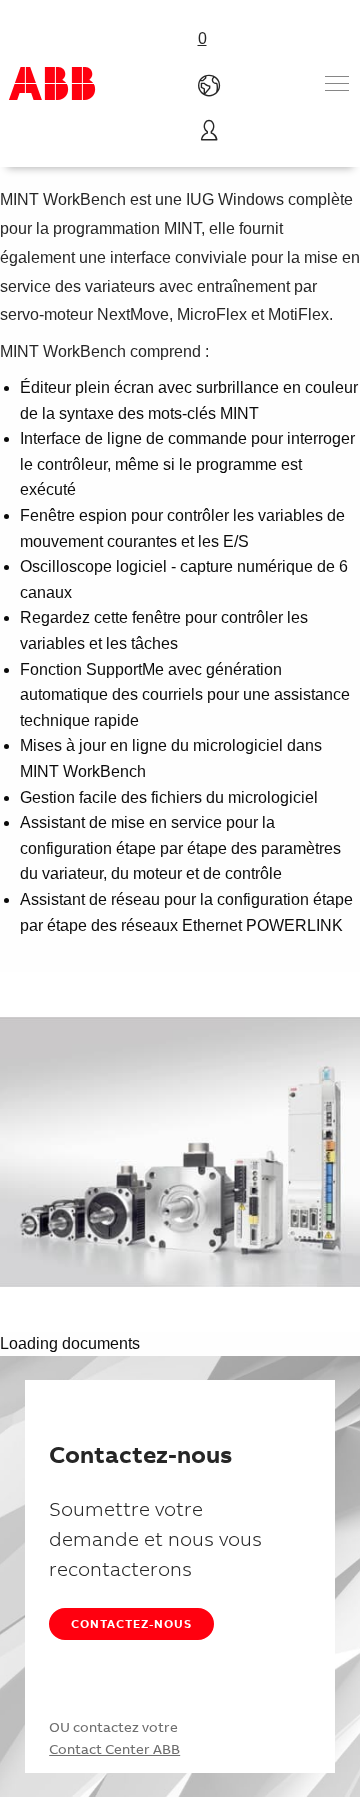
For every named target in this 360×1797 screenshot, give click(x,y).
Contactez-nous (131, 1623)
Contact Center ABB (114, 1749)
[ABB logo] (52, 83)
